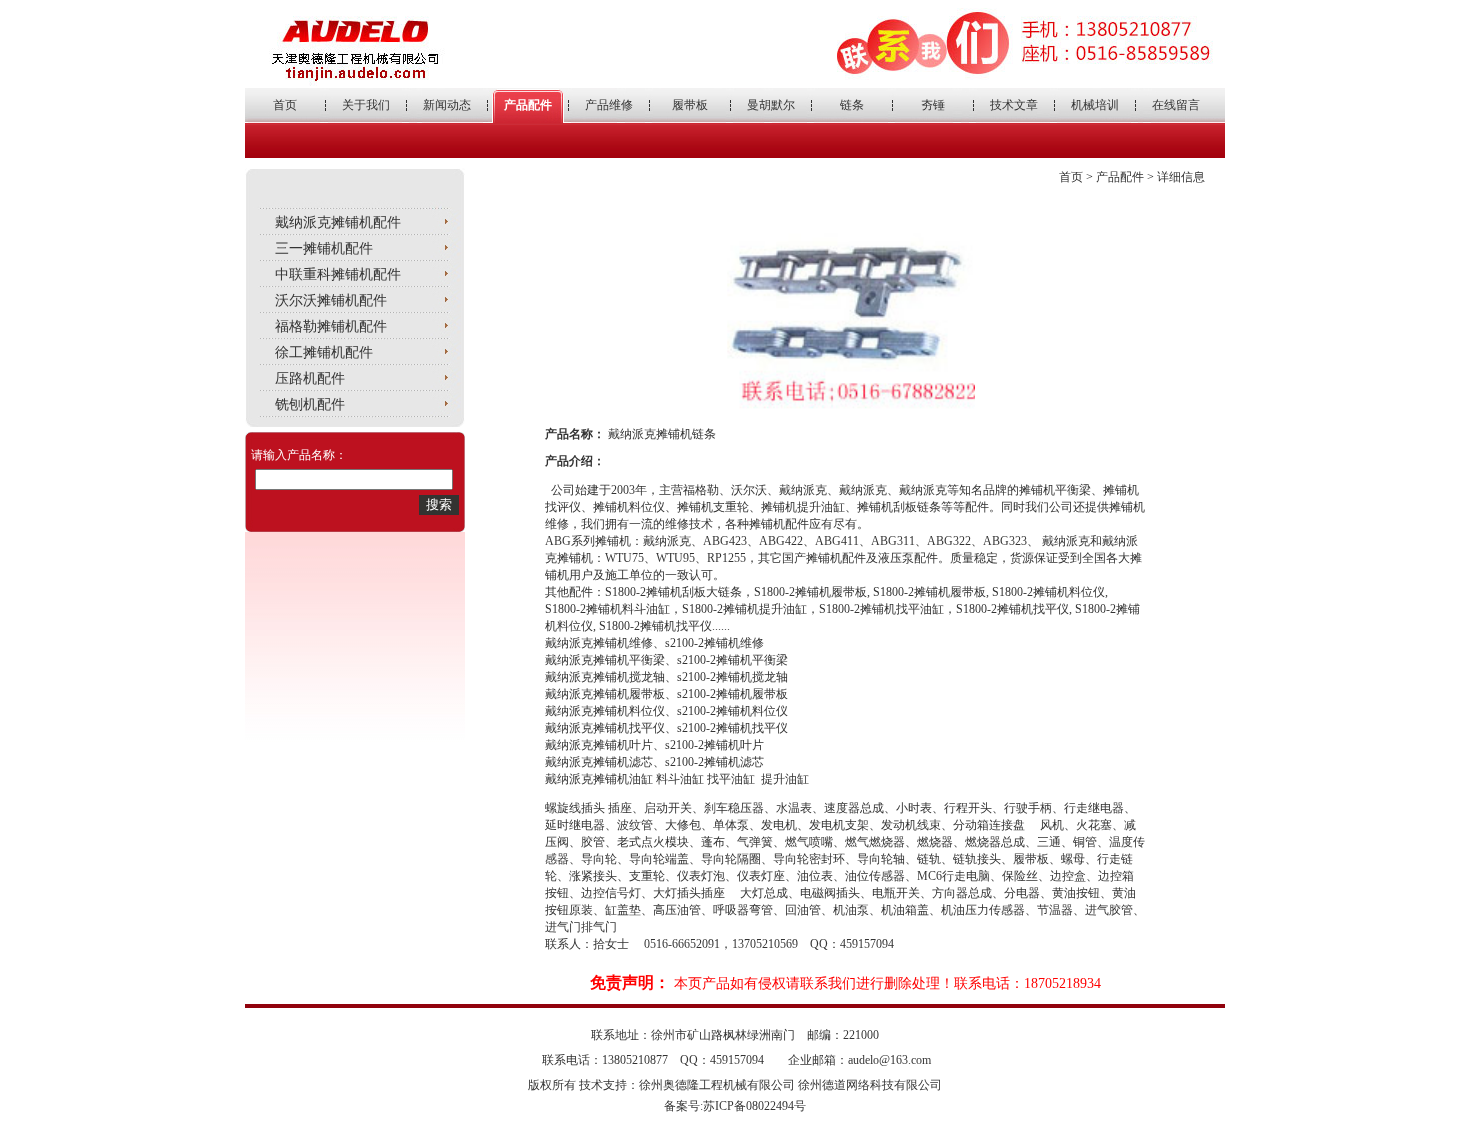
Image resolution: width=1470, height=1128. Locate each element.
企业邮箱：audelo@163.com (859, 1060)
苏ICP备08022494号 (754, 1106)
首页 (285, 105)
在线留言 (1176, 105)
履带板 (690, 105)
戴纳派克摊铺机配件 (338, 222)
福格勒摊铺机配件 (331, 326)
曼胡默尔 (771, 105)
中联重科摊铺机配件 (338, 274)
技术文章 (1014, 105)
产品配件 (528, 105)
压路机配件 (310, 378)
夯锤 (933, 105)
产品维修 (609, 105)
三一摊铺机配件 (324, 248)
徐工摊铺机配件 (324, 352)
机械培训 (1095, 105)
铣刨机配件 (310, 404)
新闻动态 (447, 105)
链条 (852, 105)
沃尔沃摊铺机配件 (331, 300)
